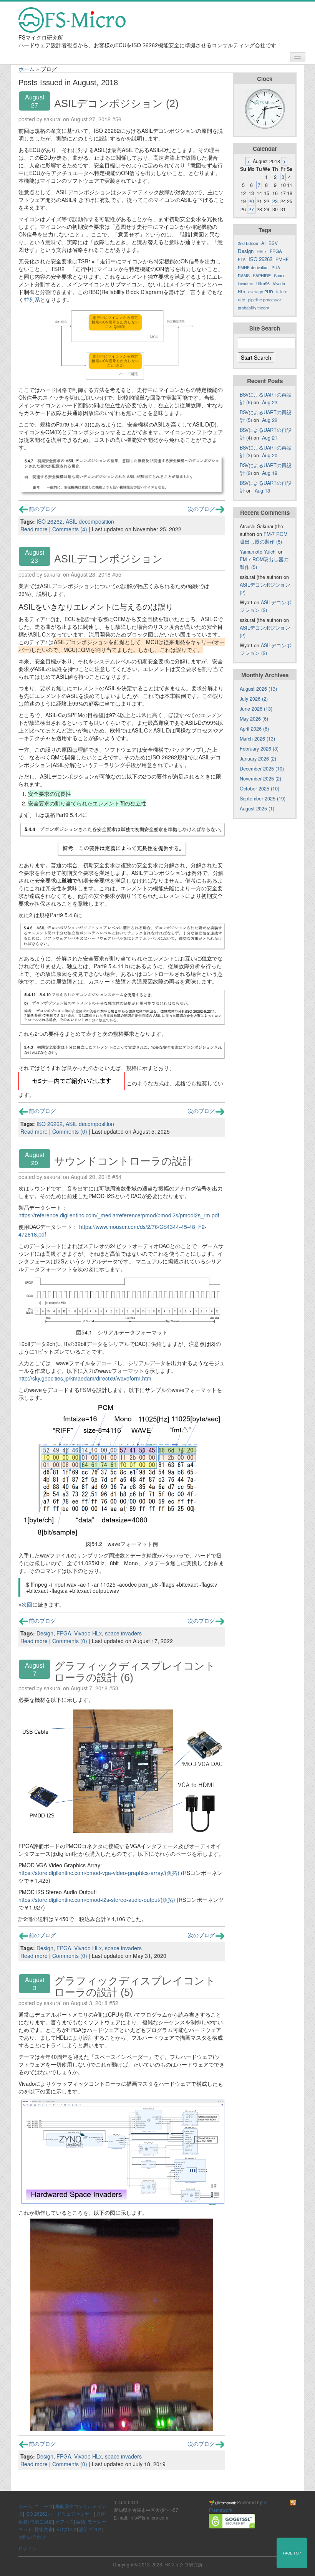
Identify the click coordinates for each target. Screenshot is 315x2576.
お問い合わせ (32, 2537)
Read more (34, 529)
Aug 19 (270, 473)
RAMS (244, 275)
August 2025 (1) (257, 809)
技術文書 (44, 2529)
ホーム (27, 69)
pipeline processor (265, 300)
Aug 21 (270, 438)
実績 (81, 2521)
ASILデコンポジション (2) (116, 103)
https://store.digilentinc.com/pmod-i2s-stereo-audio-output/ (90, 1900)
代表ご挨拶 (41, 2521)
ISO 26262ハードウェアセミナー (60, 2514)
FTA (242, 259)
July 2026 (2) (254, 699)
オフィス (65, 2521)
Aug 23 (270, 402)
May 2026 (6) (254, 719)
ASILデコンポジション (109, 559)
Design (45, 1633)
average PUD (261, 292)
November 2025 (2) (260, 779)
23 (275, 201)
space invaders (123, 1633)
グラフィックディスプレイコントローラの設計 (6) (135, 1672)
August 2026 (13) (258, 689)
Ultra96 (263, 284)
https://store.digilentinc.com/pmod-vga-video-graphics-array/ (92, 1873)
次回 (27, 1604)
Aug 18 (262, 491)
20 (251, 201)
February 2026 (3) (259, 749)
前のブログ (42, 509)
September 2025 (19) (263, 799)
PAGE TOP (292, 2553)
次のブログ (201, 509)
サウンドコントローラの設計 (124, 1161)
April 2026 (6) (254, 729)
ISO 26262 (50, 521)
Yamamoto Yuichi (258, 552)
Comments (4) (70, 529)
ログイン (28, 2548)
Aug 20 (270, 455)
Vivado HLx (88, 1633)
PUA (276, 267)
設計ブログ (91, 2529)
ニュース (44, 2506)
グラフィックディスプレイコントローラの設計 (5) (135, 1987)
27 (251, 209)
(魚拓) (172, 1873)
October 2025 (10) (259, 789)
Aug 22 (270, 420)
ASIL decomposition (90, 521)
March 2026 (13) (257, 739)
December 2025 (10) (262, 769)
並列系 (32, 299)
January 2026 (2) (258, 759)
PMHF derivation (253, 267)
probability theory (253, 308)
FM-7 (262, 251)
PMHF (282, 259)
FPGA (64, 1633)
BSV (273, 243)
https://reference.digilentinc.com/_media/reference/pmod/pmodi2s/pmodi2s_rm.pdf (119, 1215)
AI (263, 243)
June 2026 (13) (256, 709)
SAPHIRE (262, 275)
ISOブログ (66, 2529)
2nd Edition (248, 243)
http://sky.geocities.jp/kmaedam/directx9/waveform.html (85, 1378)
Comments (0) (70, 1131)
